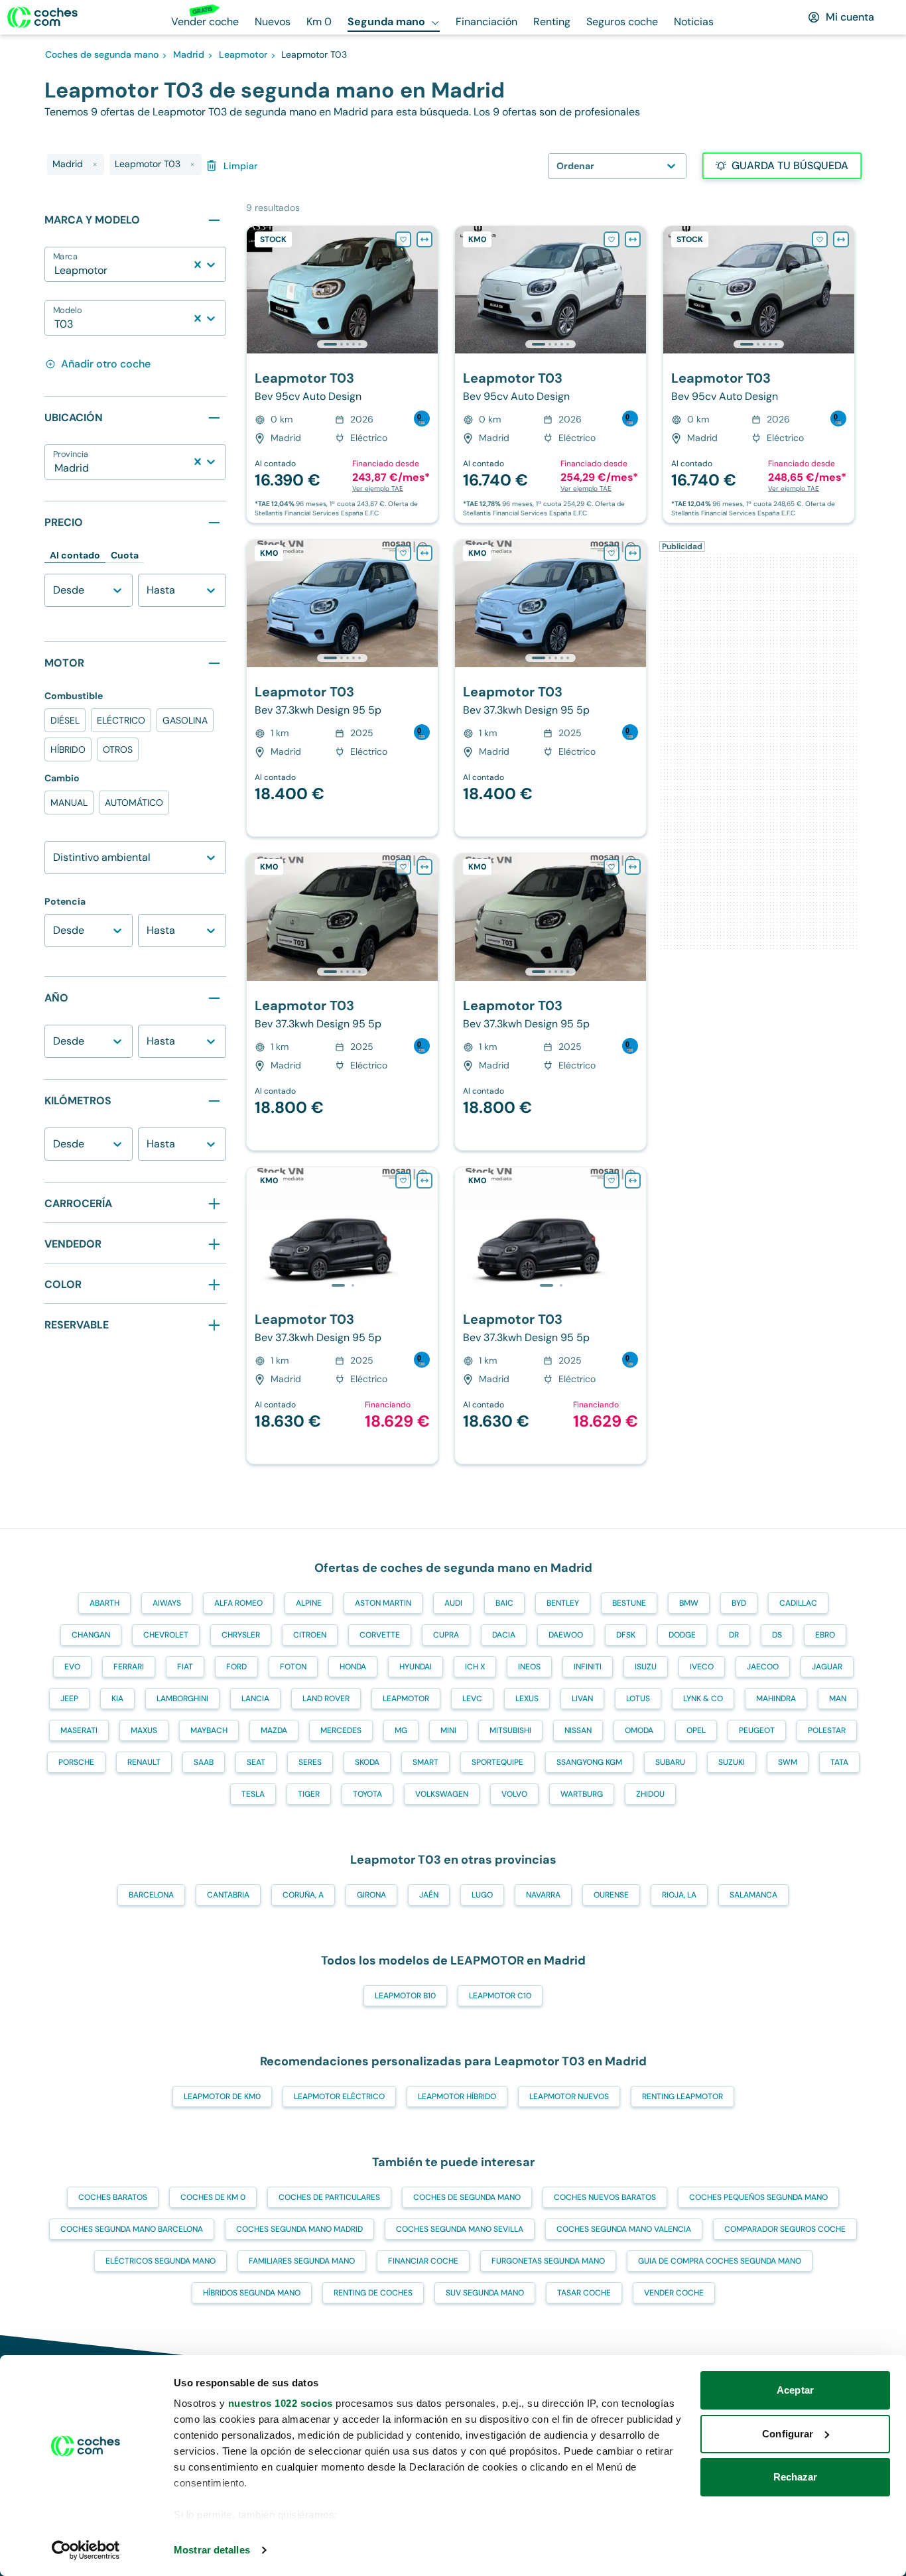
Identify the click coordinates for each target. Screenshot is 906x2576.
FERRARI (129, 1667)
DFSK (626, 1635)
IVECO (702, 1667)
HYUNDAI (416, 1667)
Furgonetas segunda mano (548, 2261)
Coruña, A (303, 1895)
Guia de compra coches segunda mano (720, 2261)
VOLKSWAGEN (442, 1794)
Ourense (611, 1895)
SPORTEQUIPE (497, 1762)
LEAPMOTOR (406, 1699)
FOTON (293, 1667)
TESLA (253, 1794)
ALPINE (309, 1603)
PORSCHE (76, 1762)
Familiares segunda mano (302, 2261)
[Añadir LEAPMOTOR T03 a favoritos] (403, 239)
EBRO (825, 1635)
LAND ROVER (326, 1699)
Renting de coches (373, 2293)
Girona (371, 1895)
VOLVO (514, 1794)
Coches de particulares (329, 2197)
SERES (310, 1762)
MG (401, 1730)
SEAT (256, 1762)
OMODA (639, 1730)
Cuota (125, 555)
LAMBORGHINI (182, 1699)
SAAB (204, 1762)
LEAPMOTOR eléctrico (339, 2096)
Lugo (482, 1895)
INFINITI (588, 1667)
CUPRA (446, 1635)
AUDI (453, 1603)
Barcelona (151, 1895)
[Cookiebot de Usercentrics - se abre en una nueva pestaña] (86, 2550)
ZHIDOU (650, 1794)
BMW (689, 1603)
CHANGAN (91, 1635)
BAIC (504, 1603)
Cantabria (228, 1895)
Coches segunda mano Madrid (299, 2229)
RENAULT (144, 1762)
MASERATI (79, 1730)
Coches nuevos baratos (605, 2197)
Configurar (788, 2434)
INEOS (529, 1667)
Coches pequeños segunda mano (758, 2197)
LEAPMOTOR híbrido (457, 2096)
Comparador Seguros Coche (785, 2229)
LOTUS (638, 1699)
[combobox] (56, 271)
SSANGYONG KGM (589, 1762)
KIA (117, 1699)
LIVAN (582, 1699)
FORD (236, 1667)
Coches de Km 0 (213, 2197)
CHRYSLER (241, 1635)
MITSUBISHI (510, 1730)
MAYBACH (209, 1730)
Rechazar (796, 2477)
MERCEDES (341, 1730)
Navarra (543, 1895)
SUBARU (670, 1762)
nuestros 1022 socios (281, 2403)
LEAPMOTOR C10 (500, 1996)
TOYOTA (367, 1794)
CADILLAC (798, 1603)
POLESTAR (827, 1730)
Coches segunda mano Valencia (624, 2229)
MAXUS (144, 1730)
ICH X (475, 1667)
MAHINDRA (776, 1699)
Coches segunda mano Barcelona (132, 2229)
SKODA (367, 1762)
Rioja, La (679, 1895)
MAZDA (274, 1730)
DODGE (682, 1635)
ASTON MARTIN (383, 1603)
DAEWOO (566, 1635)
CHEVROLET (166, 1635)
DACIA (504, 1635)
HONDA (353, 1667)
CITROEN (310, 1635)
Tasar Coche (584, 2293)
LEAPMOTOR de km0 (222, 2096)
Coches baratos (113, 2197)
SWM (788, 1762)
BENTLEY (563, 1603)
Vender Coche (674, 2293)
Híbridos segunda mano (252, 2293)
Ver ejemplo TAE (378, 488)
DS (777, 1635)
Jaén (429, 1895)
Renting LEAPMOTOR (682, 2096)
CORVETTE (380, 1635)
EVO (72, 1667)
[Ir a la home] (42, 17)
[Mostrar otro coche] (341, 344)
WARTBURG (582, 1794)
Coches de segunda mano (467, 2197)
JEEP (69, 1699)
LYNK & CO (703, 1699)
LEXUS (527, 1699)
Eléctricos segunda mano (161, 2261)
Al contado (75, 555)
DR (734, 1635)
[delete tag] (95, 164)
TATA (839, 1762)
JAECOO (763, 1667)
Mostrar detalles (212, 2550)
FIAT (185, 1667)
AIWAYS (167, 1603)
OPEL (696, 1730)
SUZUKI (732, 1762)
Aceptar (795, 2390)
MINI (448, 1730)
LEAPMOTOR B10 (405, 1996)
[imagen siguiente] (427, 290)
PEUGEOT (757, 1730)
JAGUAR (827, 1667)
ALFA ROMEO (238, 1603)
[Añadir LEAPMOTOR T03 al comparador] (424, 239)
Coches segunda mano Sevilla (460, 2229)
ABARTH (104, 1603)
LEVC (472, 1699)
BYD (739, 1603)
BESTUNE (629, 1603)
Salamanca (753, 1895)
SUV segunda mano (485, 2293)
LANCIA (255, 1699)
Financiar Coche (423, 2261)
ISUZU (646, 1667)
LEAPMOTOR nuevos (569, 2096)
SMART (425, 1762)
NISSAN (578, 1730)
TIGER (309, 1794)
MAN (838, 1699)
